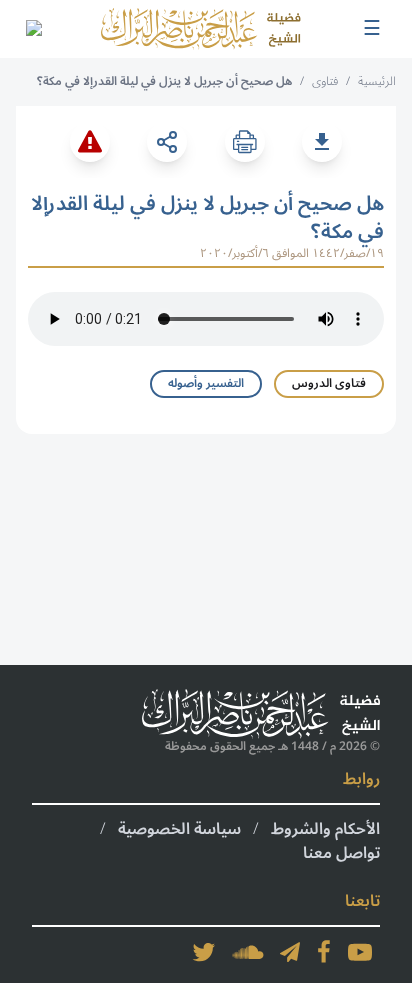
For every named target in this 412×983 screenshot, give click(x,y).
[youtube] (360, 952)
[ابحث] (33, 29)
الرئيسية (377, 81)
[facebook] (324, 952)
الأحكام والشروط (325, 829)
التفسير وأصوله (206, 383)
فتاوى (325, 81)
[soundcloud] (248, 952)
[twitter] (204, 952)
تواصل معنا (341, 853)
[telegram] (290, 952)
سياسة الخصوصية (179, 829)
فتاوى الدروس (329, 383)
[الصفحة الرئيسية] (201, 29)
